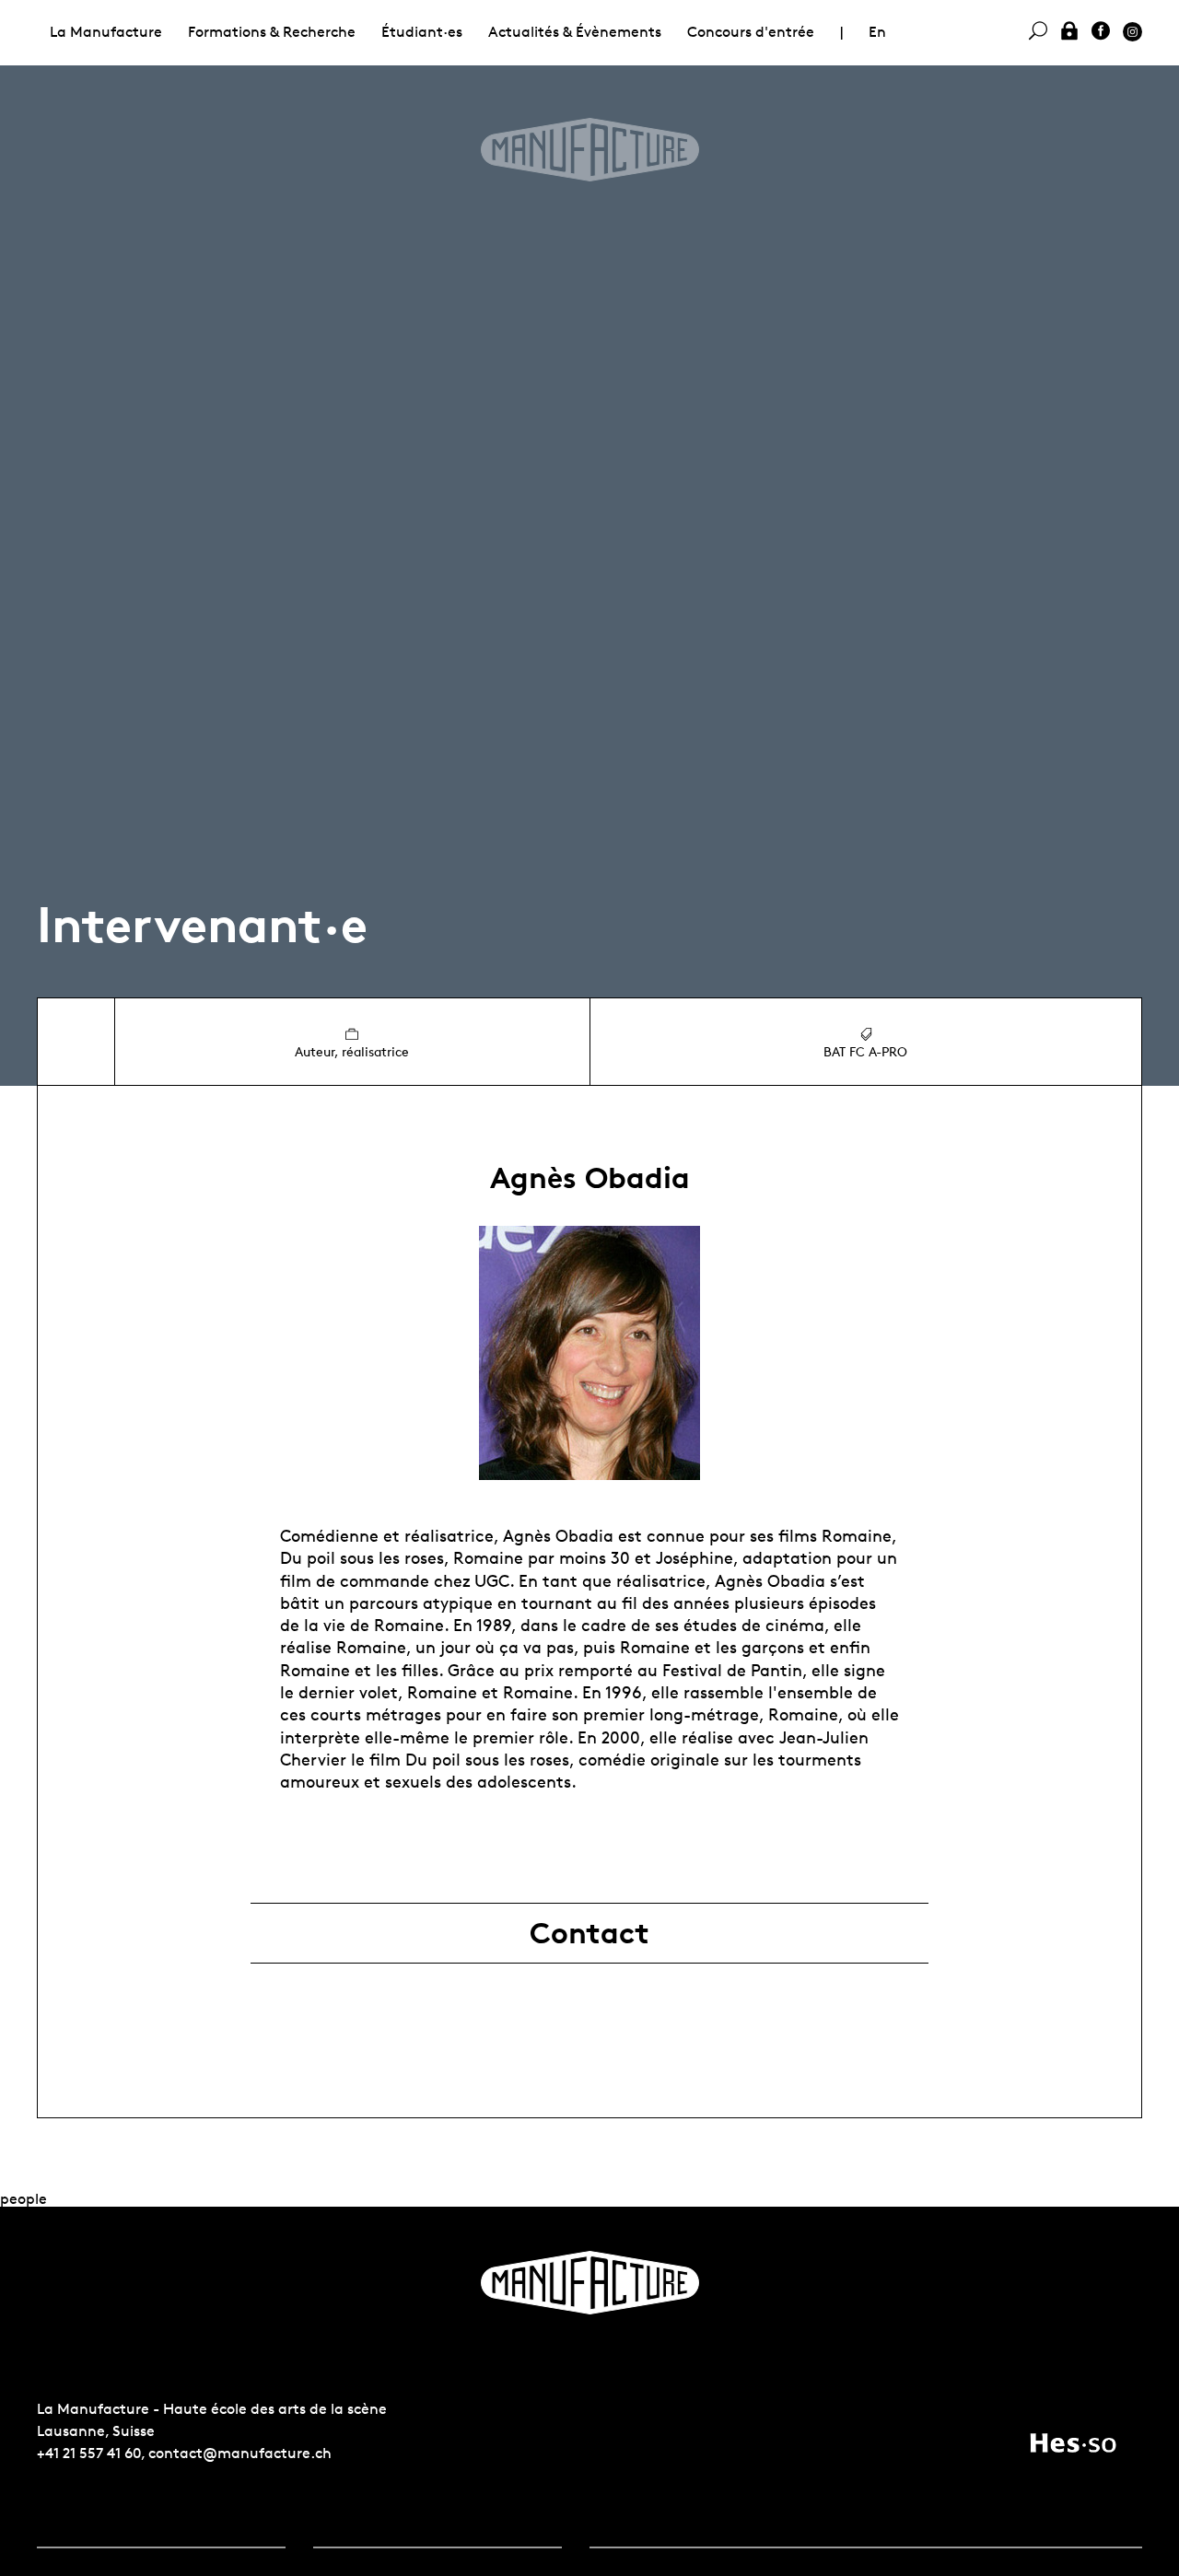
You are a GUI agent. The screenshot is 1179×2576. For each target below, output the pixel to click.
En (877, 32)
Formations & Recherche (272, 32)
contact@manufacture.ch (240, 2453)
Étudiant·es (422, 32)
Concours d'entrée (751, 32)
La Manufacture (106, 32)
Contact (589, 1933)
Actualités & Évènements (575, 32)
